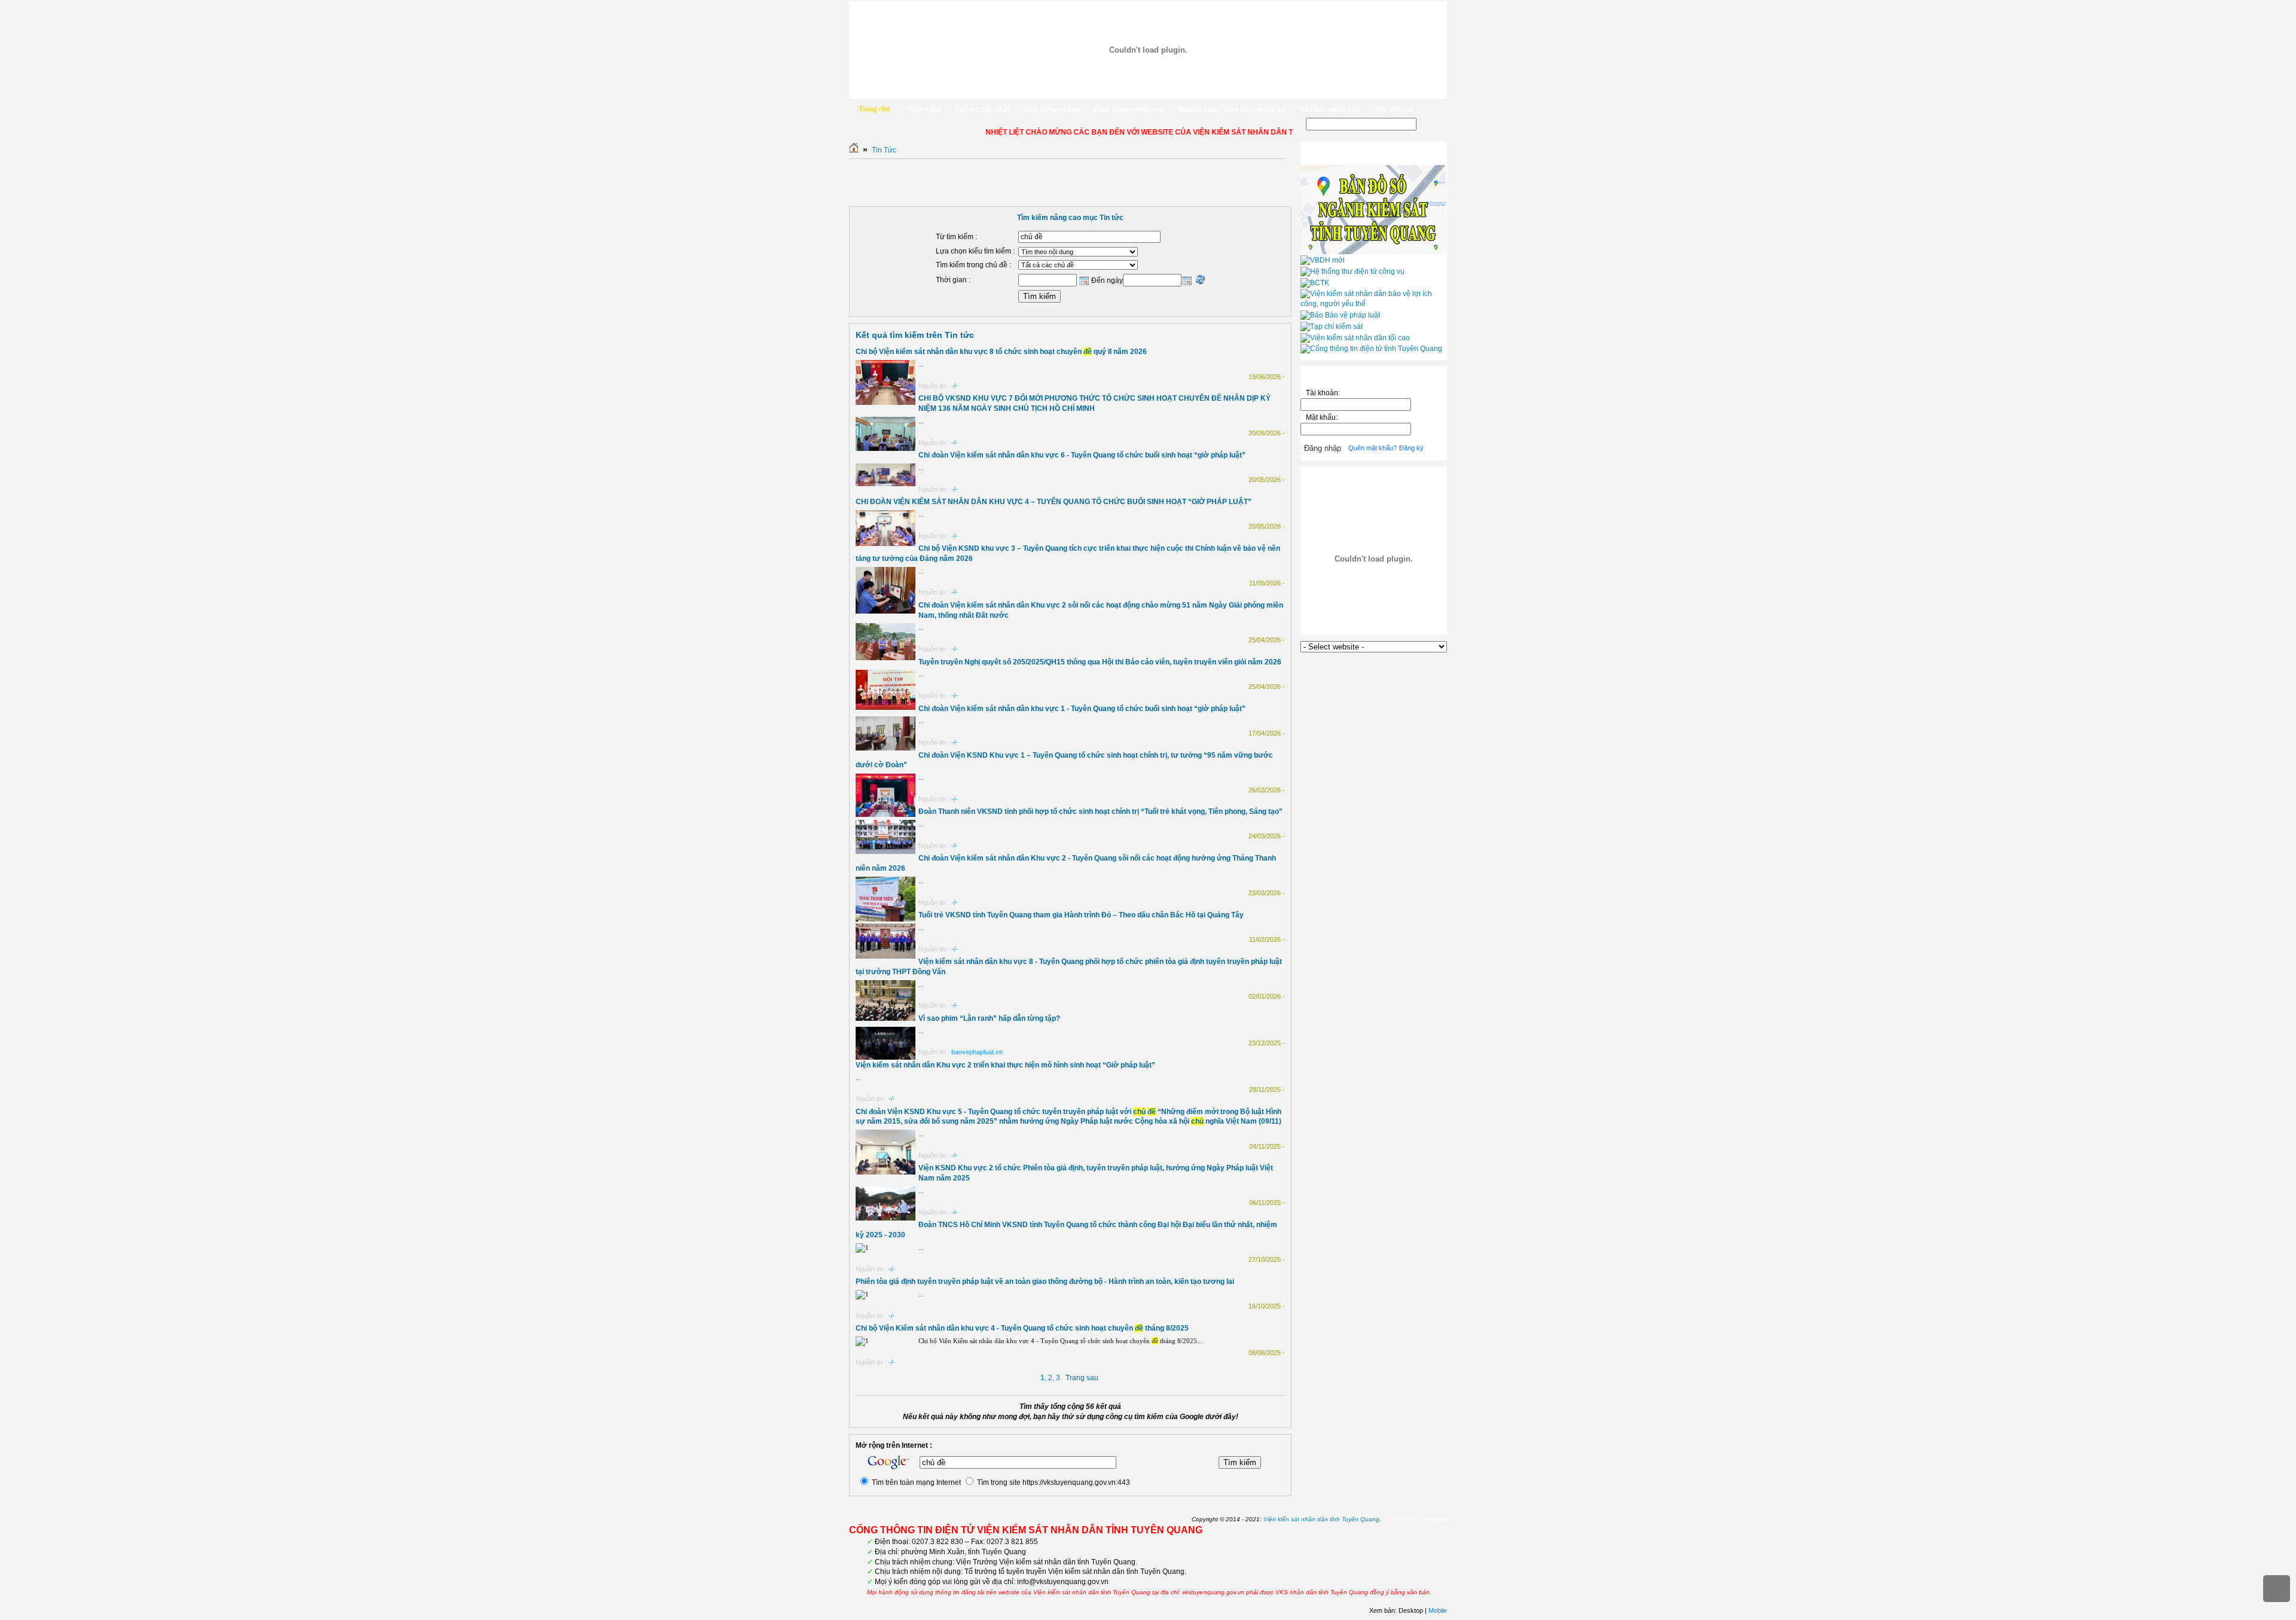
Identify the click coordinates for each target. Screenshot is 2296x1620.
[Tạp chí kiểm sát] (1332, 327)
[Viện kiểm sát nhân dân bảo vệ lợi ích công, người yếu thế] (1374, 304)
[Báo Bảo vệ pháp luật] (1340, 315)
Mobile (1438, 1610)
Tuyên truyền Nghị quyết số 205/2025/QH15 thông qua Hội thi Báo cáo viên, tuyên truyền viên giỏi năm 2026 (1100, 662)
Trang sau (1082, 1378)
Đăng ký (1411, 448)
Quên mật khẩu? (1373, 448)
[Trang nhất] (854, 150)
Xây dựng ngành (1052, 109)
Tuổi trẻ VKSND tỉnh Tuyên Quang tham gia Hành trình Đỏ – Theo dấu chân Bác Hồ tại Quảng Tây (1081, 915)
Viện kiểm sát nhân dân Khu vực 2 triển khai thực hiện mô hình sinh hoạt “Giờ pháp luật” (1005, 1065)
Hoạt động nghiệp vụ (1129, 109)
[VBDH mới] (1323, 260)
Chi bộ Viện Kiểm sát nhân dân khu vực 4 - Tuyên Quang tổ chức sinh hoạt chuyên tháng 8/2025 (1022, 1328)
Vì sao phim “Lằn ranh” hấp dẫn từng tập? (989, 1018)
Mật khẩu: (1323, 417)
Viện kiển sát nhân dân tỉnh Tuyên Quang (1321, 1519)
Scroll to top (2277, 1589)
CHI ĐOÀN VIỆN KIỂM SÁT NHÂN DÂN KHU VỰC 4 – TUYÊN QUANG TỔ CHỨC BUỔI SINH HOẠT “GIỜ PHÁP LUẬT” (1054, 502)
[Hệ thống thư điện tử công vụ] (1352, 271)
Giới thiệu (924, 109)
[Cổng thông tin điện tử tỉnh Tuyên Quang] (1371, 349)
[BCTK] (1315, 283)
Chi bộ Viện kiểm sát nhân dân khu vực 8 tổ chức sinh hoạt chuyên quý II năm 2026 (1001, 352)
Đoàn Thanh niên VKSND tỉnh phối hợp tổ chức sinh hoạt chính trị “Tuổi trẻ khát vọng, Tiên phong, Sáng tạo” (1100, 811)
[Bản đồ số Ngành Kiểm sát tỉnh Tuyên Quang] (1373, 252)
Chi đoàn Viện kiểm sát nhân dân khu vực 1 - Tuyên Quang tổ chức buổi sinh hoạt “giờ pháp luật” (1082, 709)
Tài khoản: (1323, 393)
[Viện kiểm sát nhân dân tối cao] (1355, 338)
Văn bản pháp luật (1329, 109)
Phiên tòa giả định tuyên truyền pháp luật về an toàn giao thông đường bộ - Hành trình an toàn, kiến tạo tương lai (1045, 1282)
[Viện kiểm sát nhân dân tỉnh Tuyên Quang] (1148, 50)
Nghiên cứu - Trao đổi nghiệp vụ (1231, 109)
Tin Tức (884, 150)
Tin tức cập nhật (982, 109)
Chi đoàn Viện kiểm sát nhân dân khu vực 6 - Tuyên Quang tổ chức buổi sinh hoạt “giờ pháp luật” (1082, 455)
